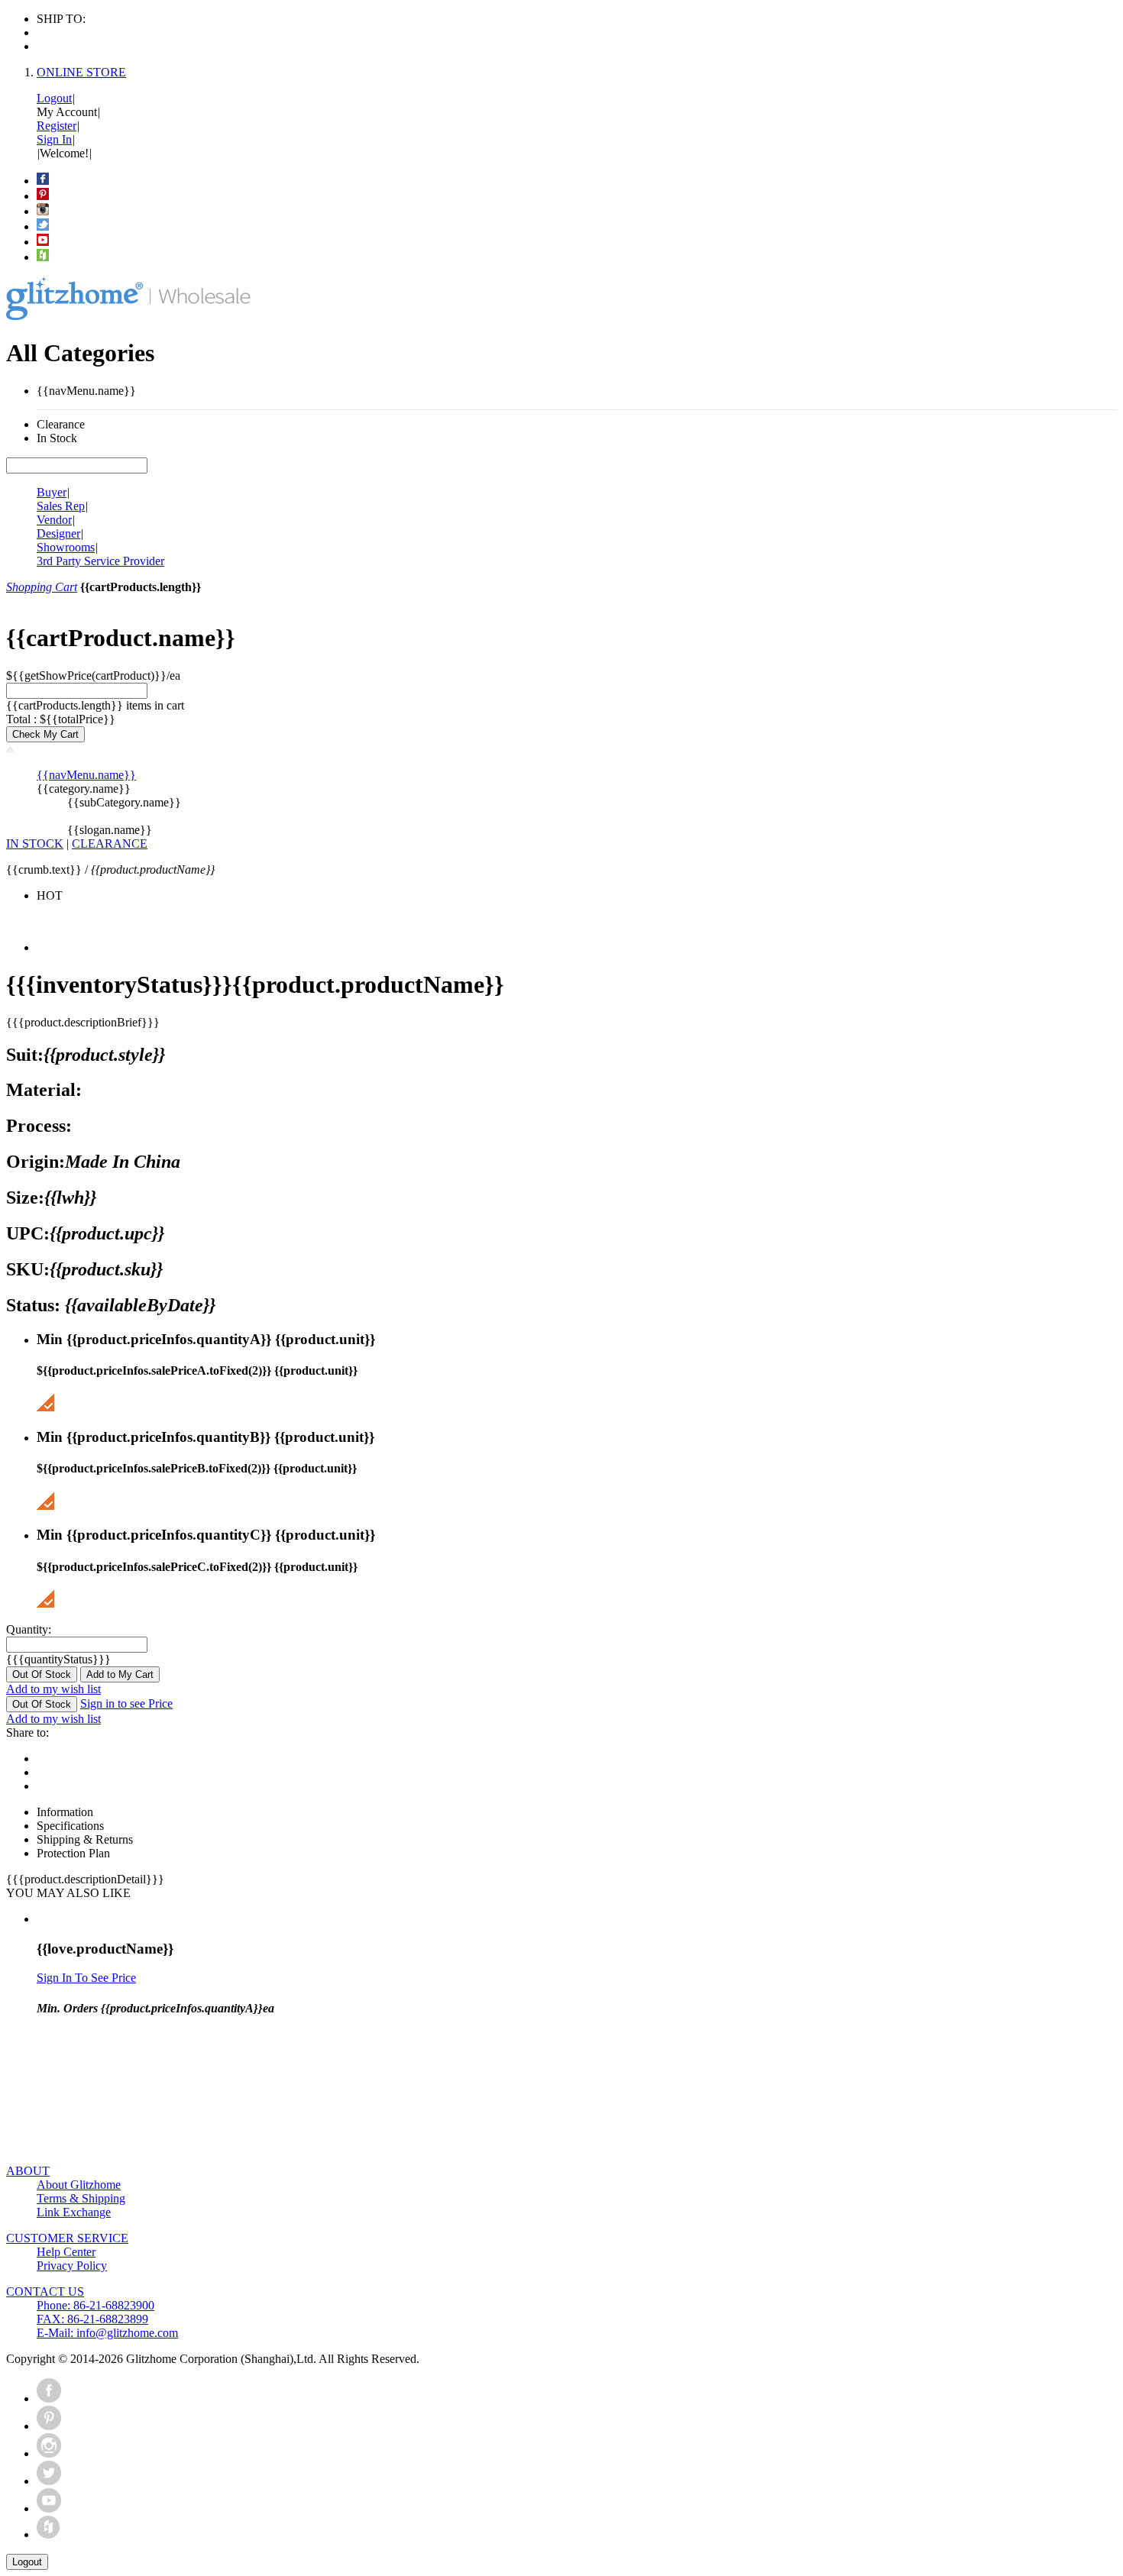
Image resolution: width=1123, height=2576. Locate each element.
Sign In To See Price (86, 1978)
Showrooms (66, 547)
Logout (54, 98)
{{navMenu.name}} (86, 775)
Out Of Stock (42, 1674)
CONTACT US (45, 2292)
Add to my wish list (53, 1689)
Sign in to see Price (126, 1703)
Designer (58, 533)
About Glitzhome (79, 2185)
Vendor (54, 520)
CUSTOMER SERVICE (67, 2238)
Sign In (54, 139)
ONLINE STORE (81, 72)
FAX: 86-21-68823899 (92, 2319)
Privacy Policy (72, 2266)
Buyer (52, 492)
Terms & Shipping (81, 2198)
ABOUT (28, 2171)
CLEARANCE (110, 844)
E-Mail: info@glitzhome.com (107, 2333)
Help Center (66, 2252)
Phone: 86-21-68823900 (95, 2305)
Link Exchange (74, 2212)
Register (57, 126)
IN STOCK (35, 844)
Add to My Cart (120, 1674)
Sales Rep (61, 506)
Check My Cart (45, 734)
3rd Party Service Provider (100, 561)
